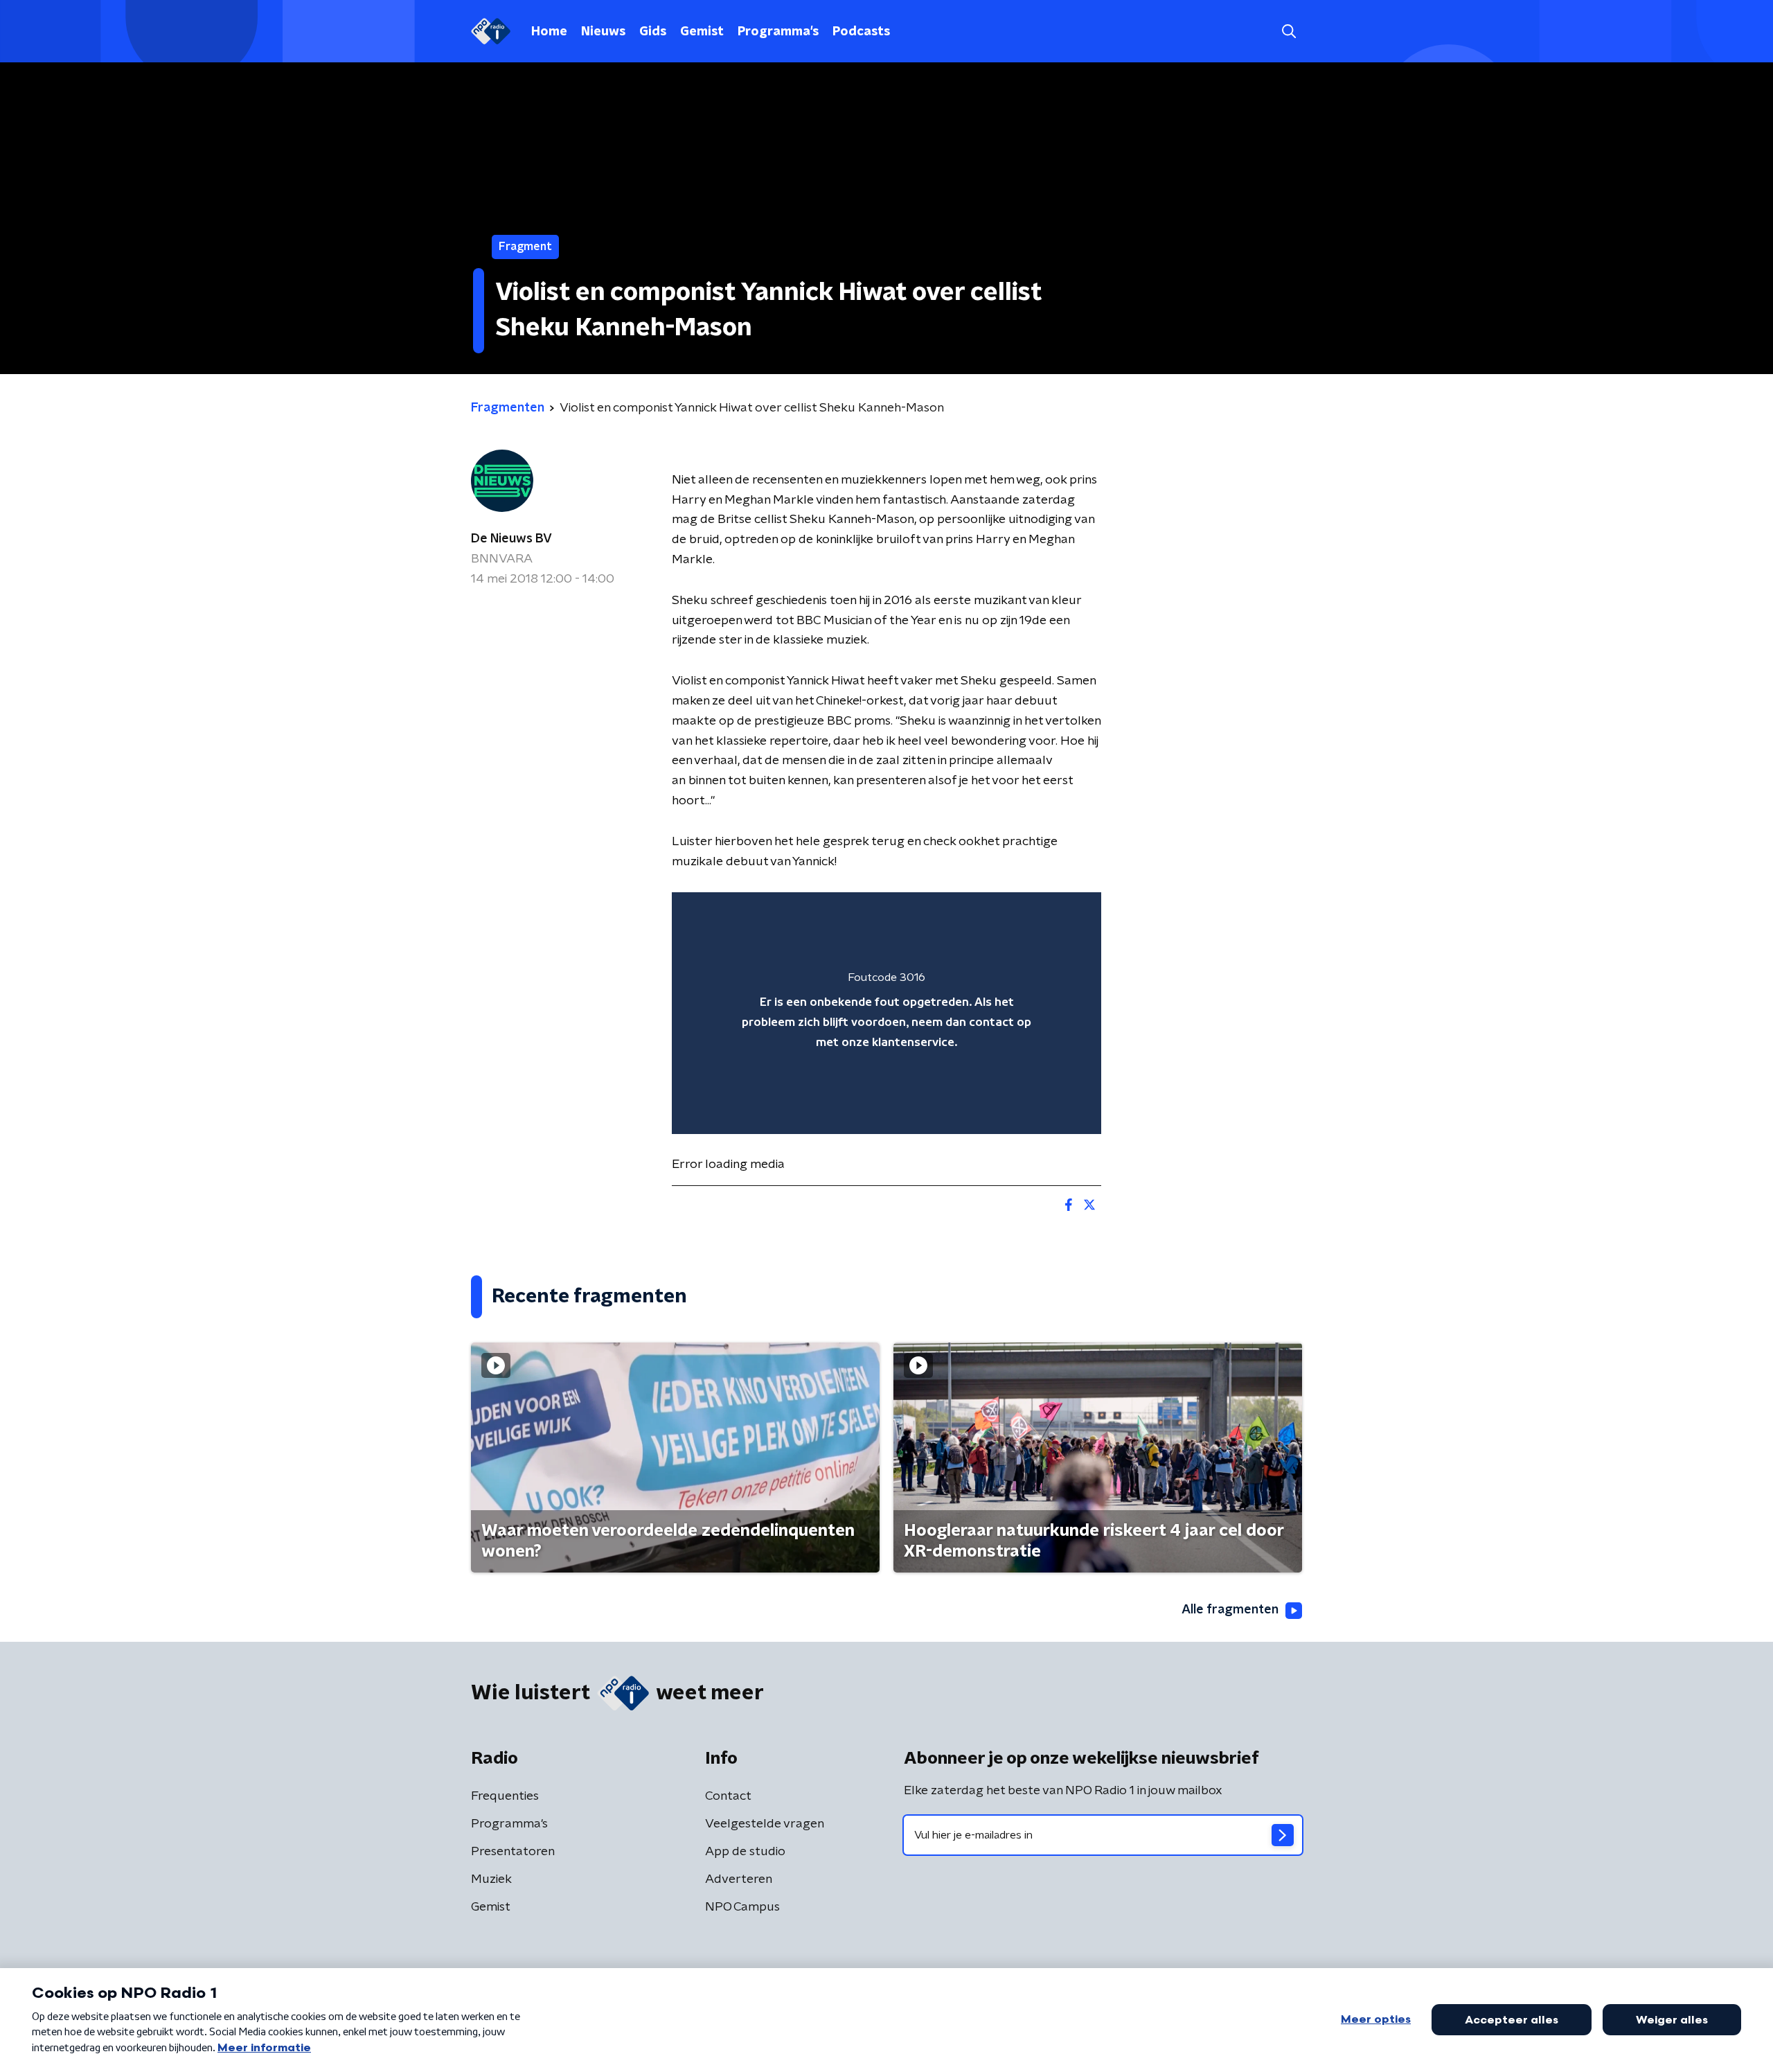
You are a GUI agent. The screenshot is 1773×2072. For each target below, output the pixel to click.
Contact (728, 1796)
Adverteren (739, 1879)
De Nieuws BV (511, 539)
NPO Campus (742, 1907)
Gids (653, 32)
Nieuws (603, 32)
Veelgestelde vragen (765, 1824)
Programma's (778, 32)
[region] (886, 1013)
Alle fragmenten (1230, 1610)
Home (549, 32)
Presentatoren (513, 1852)
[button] (1289, 32)
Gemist (702, 32)
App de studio (745, 1852)
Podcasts (861, 32)
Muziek (491, 1879)
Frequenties (505, 1796)
